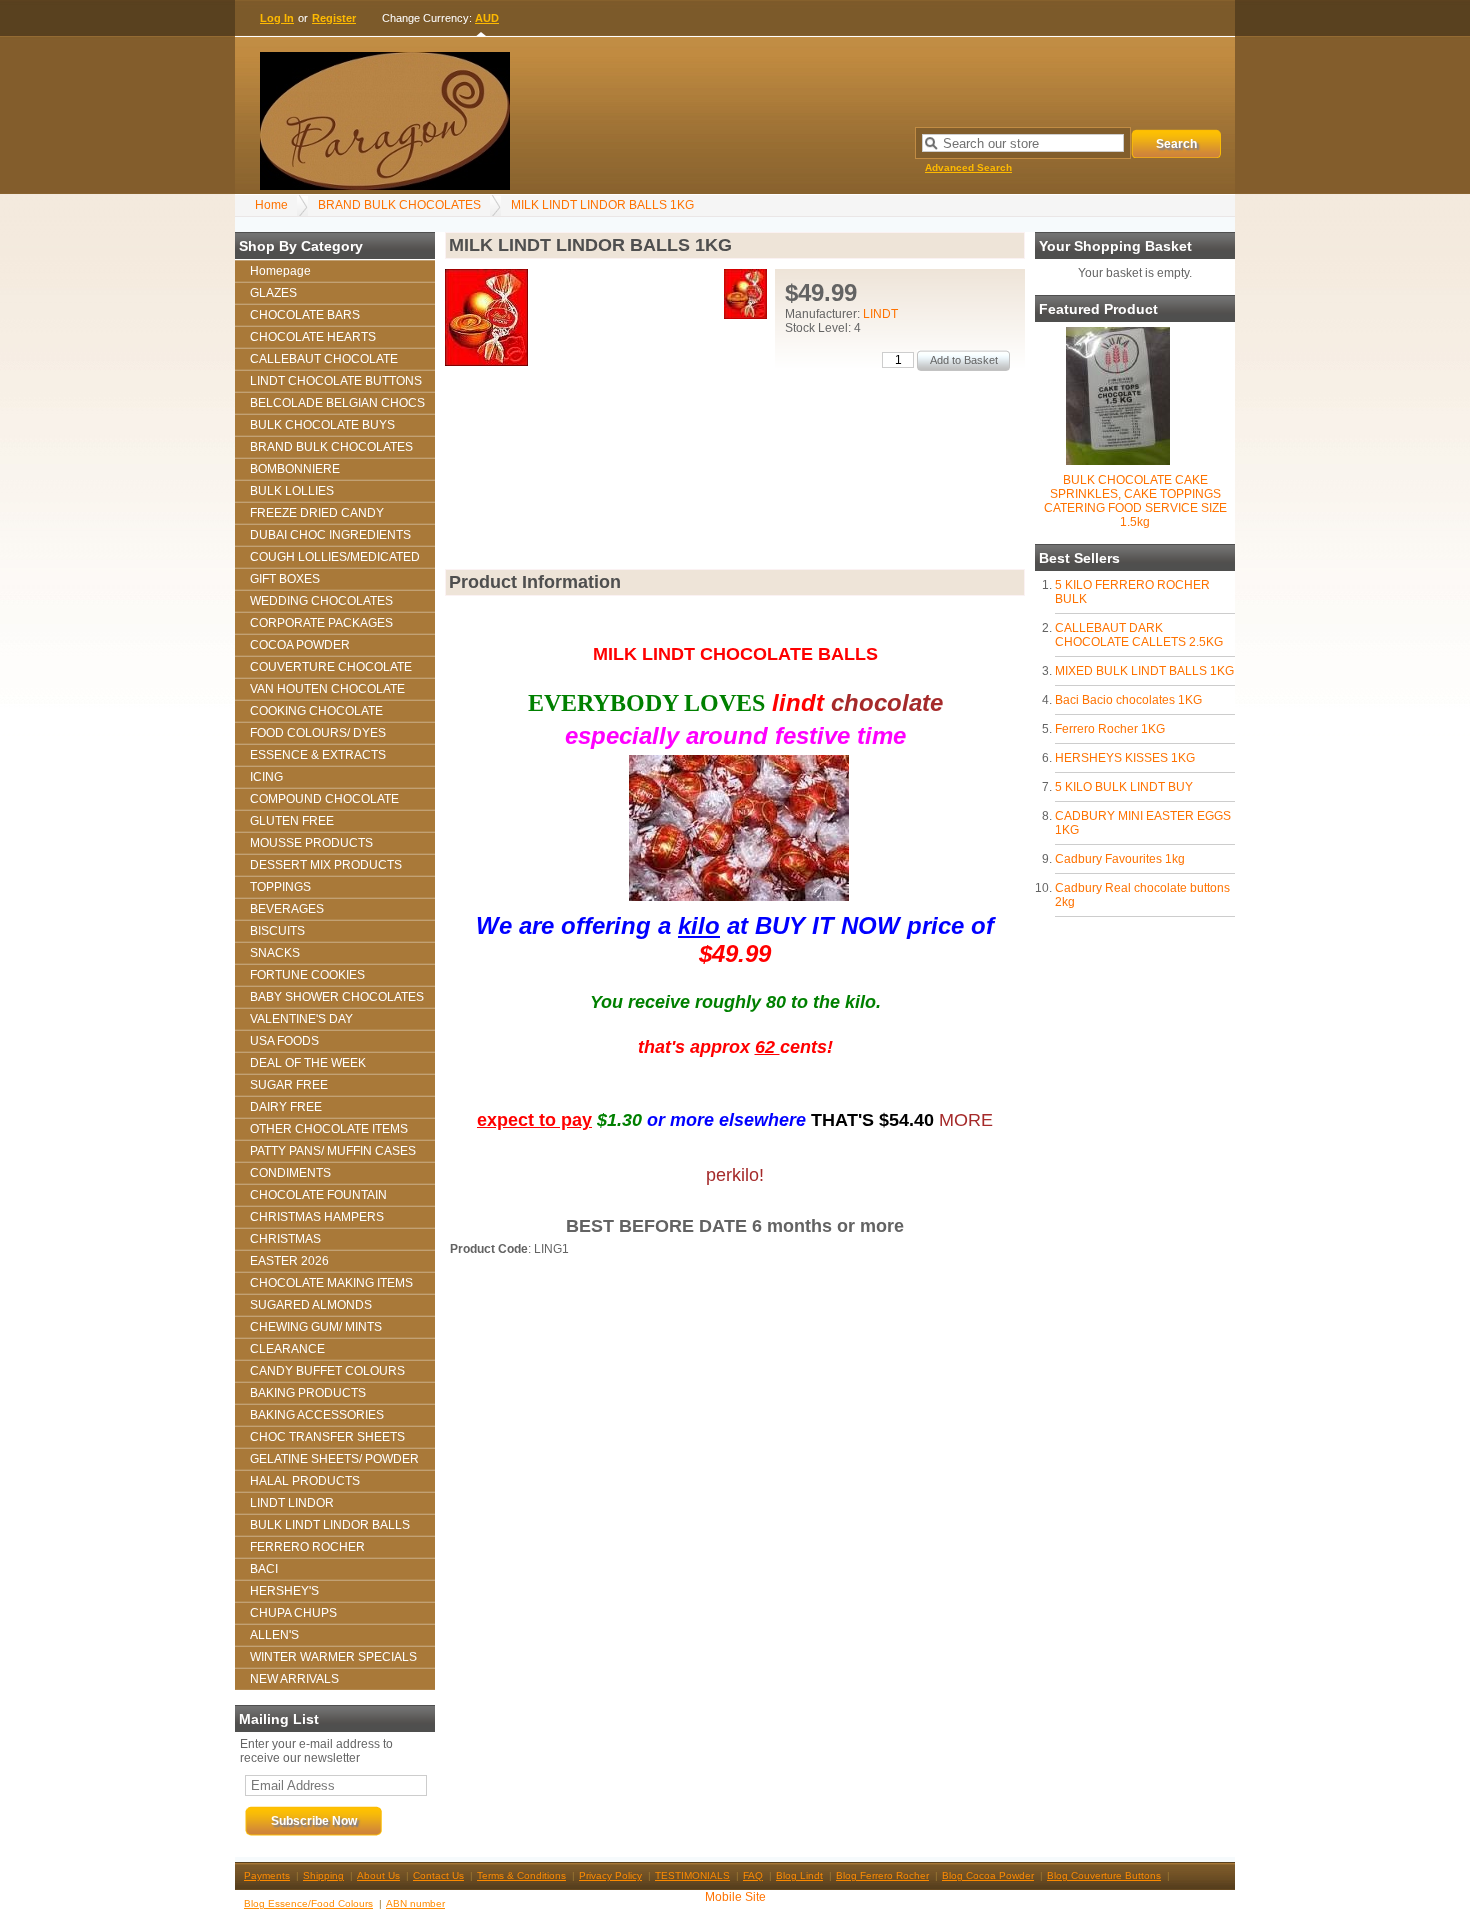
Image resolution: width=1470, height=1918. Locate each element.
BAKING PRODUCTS (308, 1393)
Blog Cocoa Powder (988, 1875)
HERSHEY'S (284, 1591)
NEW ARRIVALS (294, 1679)
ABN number (415, 1903)
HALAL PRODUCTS (305, 1481)
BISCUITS (277, 931)
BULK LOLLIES (292, 491)
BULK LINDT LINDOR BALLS (330, 1525)
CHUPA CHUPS (293, 1613)
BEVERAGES (287, 909)
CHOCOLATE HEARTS (313, 337)
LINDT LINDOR (292, 1503)
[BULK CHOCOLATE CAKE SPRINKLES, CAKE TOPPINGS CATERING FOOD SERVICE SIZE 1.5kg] (1118, 461)
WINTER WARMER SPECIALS (333, 1657)
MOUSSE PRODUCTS (311, 843)
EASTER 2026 (289, 1261)
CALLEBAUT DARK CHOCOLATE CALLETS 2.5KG (1139, 635)
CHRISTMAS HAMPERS (317, 1217)
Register (334, 18)
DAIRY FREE (286, 1107)
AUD (487, 18)
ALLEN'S (274, 1635)
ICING (266, 777)
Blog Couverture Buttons (1104, 1875)
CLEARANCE (287, 1349)
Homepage (280, 271)
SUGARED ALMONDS (311, 1305)
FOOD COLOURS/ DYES (318, 733)
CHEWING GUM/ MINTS (316, 1327)
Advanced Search (968, 167)
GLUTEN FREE (292, 821)
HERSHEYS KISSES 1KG (1125, 758)
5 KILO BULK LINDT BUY (1124, 787)
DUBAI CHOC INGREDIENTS (330, 535)
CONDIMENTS (290, 1173)
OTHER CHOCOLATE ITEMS (329, 1129)
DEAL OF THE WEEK (308, 1063)
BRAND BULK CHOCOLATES (399, 205)
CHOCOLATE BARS (305, 315)
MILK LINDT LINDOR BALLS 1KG (602, 205)
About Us (378, 1875)
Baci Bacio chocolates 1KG (1128, 700)
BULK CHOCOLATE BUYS (322, 425)
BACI (264, 1569)
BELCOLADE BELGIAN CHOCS (337, 403)
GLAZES (273, 293)
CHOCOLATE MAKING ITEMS (331, 1283)
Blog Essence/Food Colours (308, 1903)
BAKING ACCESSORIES (317, 1415)
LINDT (880, 314)
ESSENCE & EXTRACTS (318, 755)
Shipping (323, 1875)
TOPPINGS (280, 887)
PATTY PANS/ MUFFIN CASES (333, 1151)
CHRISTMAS (285, 1239)
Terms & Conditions (521, 1875)
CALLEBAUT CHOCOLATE (324, 359)
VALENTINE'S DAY (301, 1019)
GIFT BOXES (285, 579)
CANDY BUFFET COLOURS (327, 1371)
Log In (277, 18)
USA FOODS (284, 1041)
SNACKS (275, 953)
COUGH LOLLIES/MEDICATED (335, 557)
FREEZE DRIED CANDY (317, 513)
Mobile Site (735, 1897)
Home (271, 205)
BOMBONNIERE (295, 469)
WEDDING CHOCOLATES (321, 601)
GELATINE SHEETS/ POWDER (334, 1459)
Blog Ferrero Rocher (882, 1875)
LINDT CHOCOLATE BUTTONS (336, 381)
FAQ (753, 1875)
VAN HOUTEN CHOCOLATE (327, 689)
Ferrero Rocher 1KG (1110, 729)
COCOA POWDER (300, 645)
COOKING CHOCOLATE (316, 711)
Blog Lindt (799, 1875)
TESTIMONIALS (692, 1875)
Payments (267, 1875)
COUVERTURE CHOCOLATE (331, 667)
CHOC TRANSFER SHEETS (327, 1437)
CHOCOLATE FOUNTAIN (318, 1195)
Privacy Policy (610, 1875)
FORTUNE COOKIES (307, 975)
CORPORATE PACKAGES (321, 623)
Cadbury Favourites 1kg (1120, 859)
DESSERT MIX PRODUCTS (326, 865)
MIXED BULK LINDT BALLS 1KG (1144, 671)
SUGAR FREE (289, 1085)
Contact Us (438, 1875)
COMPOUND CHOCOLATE (324, 799)
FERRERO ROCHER (307, 1547)
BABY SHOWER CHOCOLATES (337, 997)
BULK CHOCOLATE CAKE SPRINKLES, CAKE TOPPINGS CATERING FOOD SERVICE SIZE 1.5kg (1135, 501)
